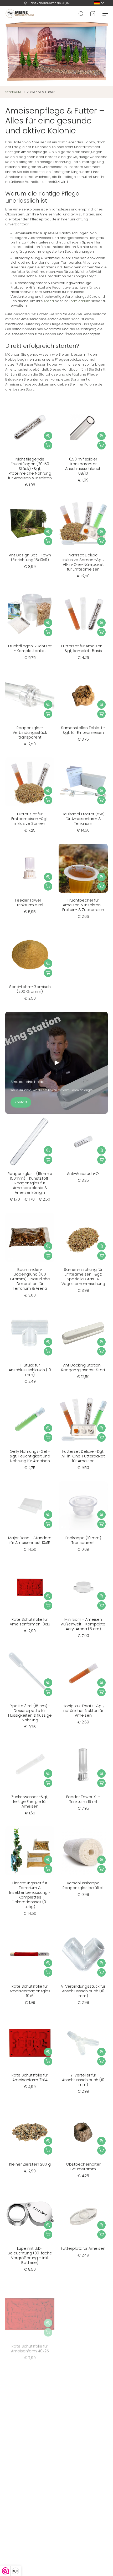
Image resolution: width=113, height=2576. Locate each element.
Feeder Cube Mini (83, 2436)
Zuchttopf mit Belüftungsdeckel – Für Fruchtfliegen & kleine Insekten (83, 2349)
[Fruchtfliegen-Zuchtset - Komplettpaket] (30, 614)
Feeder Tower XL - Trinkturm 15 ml (83, 1799)
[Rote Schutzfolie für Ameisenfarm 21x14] (30, 2043)
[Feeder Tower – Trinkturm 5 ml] (30, 868)
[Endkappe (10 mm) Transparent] (83, 1506)
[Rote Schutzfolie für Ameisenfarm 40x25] (30, 2310)
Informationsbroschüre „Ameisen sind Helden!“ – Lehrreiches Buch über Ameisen (30, 2522)
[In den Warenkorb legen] (48, 445)
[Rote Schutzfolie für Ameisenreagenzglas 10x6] (30, 1954)
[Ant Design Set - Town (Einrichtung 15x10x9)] (30, 523)
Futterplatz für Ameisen (83, 2248)
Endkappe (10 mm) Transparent (83, 1540)
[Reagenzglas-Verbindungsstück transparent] (30, 696)
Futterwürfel (30, 2436)
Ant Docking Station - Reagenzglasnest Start (83, 1368)
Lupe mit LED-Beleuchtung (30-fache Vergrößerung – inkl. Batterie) (30, 2255)
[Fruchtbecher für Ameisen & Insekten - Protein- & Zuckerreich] (83, 868)
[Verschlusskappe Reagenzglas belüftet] (83, 1851)
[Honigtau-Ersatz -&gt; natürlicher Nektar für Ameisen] (83, 1674)
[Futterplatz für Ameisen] (83, 2216)
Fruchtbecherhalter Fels (83, 2518)
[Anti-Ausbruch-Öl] (83, 1141)
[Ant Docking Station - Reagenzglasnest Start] (83, 1333)
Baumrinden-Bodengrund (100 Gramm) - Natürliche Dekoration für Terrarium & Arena (30, 1279)
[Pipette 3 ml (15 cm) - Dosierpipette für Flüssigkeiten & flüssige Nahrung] (30, 1674)
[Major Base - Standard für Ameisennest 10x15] (30, 1506)
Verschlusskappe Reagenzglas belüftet (83, 1885)
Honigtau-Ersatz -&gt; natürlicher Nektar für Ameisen (83, 1711)
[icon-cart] (93, 13)
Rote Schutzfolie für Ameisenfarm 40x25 (30, 2345)
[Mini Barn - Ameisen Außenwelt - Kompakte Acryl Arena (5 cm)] (83, 1587)
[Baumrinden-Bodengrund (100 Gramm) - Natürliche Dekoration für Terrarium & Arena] (30, 1237)
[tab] (9, 448)
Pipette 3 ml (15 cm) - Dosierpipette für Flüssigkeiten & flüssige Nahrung (30, 1713)
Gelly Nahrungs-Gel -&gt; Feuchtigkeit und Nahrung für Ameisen (30, 1456)
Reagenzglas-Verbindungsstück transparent (30, 733)
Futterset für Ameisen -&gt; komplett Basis (83, 648)
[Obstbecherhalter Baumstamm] (83, 2132)
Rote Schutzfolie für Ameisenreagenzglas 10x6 (30, 1991)
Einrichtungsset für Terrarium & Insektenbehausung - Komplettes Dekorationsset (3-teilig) (30, 1895)
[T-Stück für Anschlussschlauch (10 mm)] (30, 1333)
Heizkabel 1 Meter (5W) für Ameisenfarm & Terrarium (83, 819)
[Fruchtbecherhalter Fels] (83, 2483)
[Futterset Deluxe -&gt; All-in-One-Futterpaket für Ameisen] (83, 1419)
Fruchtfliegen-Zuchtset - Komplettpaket (30, 648)
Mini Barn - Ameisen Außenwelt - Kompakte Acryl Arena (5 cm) (83, 1624)
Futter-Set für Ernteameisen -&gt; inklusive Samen (30, 819)
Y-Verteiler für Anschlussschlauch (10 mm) (83, 2080)
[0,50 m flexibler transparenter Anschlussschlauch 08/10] (83, 427)
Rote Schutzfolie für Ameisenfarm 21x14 (30, 2078)
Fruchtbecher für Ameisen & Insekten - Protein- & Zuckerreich (83, 905)
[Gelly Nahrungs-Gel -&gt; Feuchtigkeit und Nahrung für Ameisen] (30, 1419)
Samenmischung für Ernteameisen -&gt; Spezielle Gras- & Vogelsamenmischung (83, 1277)
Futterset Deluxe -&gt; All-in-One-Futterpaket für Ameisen (83, 1456)
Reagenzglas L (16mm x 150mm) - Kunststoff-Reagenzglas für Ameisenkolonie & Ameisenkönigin (30, 1183)
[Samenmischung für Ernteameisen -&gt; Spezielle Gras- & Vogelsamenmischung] (83, 1237)
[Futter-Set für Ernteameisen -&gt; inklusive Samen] (30, 782)
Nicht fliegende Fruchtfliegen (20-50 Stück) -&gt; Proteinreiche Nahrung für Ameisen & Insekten (30, 469)
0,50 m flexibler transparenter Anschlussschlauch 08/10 (83, 466)
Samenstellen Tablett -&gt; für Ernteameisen (83, 730)
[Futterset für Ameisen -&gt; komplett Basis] (83, 614)
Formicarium (80, 301)
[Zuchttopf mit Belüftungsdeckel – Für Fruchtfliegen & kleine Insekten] (83, 2310)
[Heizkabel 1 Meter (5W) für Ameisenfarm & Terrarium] (83, 782)
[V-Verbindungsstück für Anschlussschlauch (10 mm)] (83, 1954)
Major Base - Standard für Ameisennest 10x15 (30, 1540)
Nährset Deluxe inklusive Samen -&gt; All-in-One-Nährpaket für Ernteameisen (83, 562)
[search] (81, 13)
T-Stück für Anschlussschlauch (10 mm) (30, 1370)
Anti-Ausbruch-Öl (83, 1174)
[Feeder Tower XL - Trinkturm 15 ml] (83, 1765)
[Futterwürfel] (30, 2404)
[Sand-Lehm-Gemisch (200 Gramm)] (30, 955)
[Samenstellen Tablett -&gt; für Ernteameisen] (83, 696)
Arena (49, 301)
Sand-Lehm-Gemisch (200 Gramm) (30, 989)
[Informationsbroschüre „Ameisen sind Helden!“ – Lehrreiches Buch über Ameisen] (30, 2483)
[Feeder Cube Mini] (83, 2404)
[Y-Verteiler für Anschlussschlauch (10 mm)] (83, 2043)
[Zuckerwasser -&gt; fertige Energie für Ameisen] (30, 1765)
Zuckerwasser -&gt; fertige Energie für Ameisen (30, 1802)
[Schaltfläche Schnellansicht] (48, 436)
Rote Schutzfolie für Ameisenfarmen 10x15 (30, 1622)
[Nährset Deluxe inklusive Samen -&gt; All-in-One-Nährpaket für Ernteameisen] (83, 523)
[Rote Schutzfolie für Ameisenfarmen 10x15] (30, 1587)
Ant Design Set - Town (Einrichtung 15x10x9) (30, 557)
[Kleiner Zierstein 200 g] (30, 2132)
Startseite (13, 92)
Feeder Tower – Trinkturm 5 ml (30, 903)
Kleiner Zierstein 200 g (30, 2164)
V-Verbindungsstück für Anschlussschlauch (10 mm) (83, 1991)
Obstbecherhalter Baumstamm (83, 2167)
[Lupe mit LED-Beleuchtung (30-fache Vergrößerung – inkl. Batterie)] (30, 2216)
